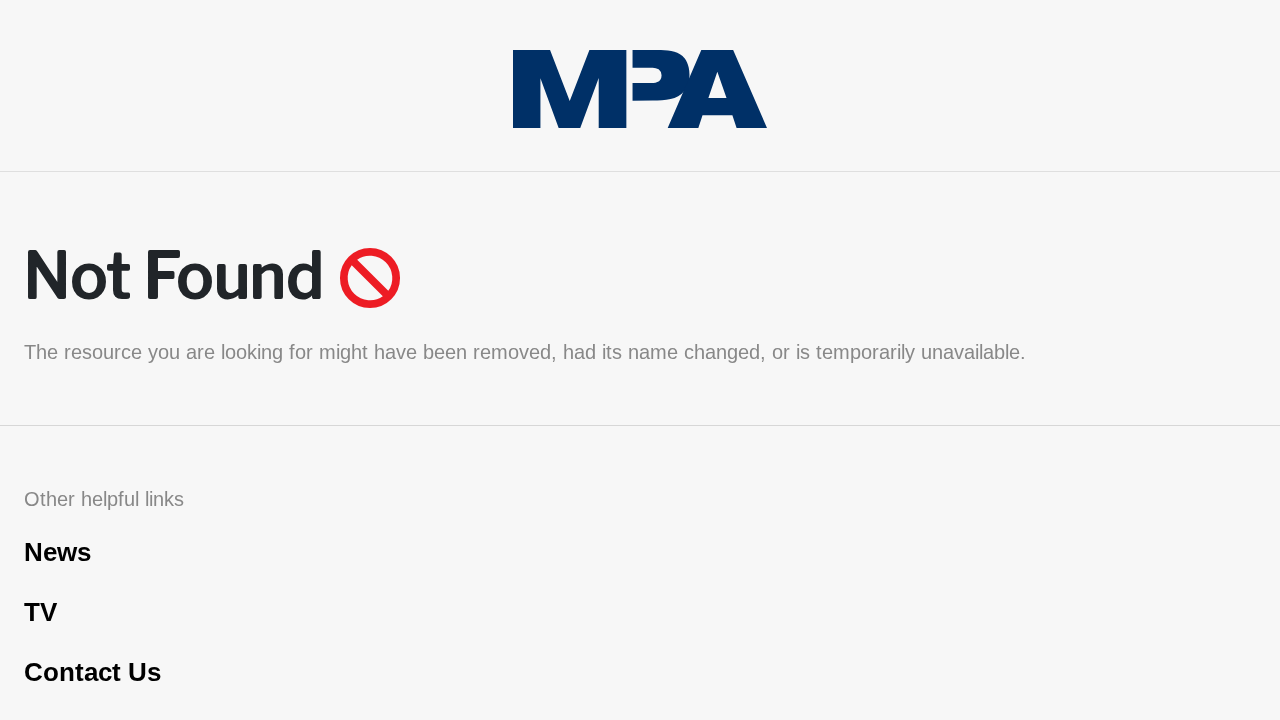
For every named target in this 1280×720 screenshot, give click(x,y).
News (57, 552)
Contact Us (92, 672)
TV (40, 612)
